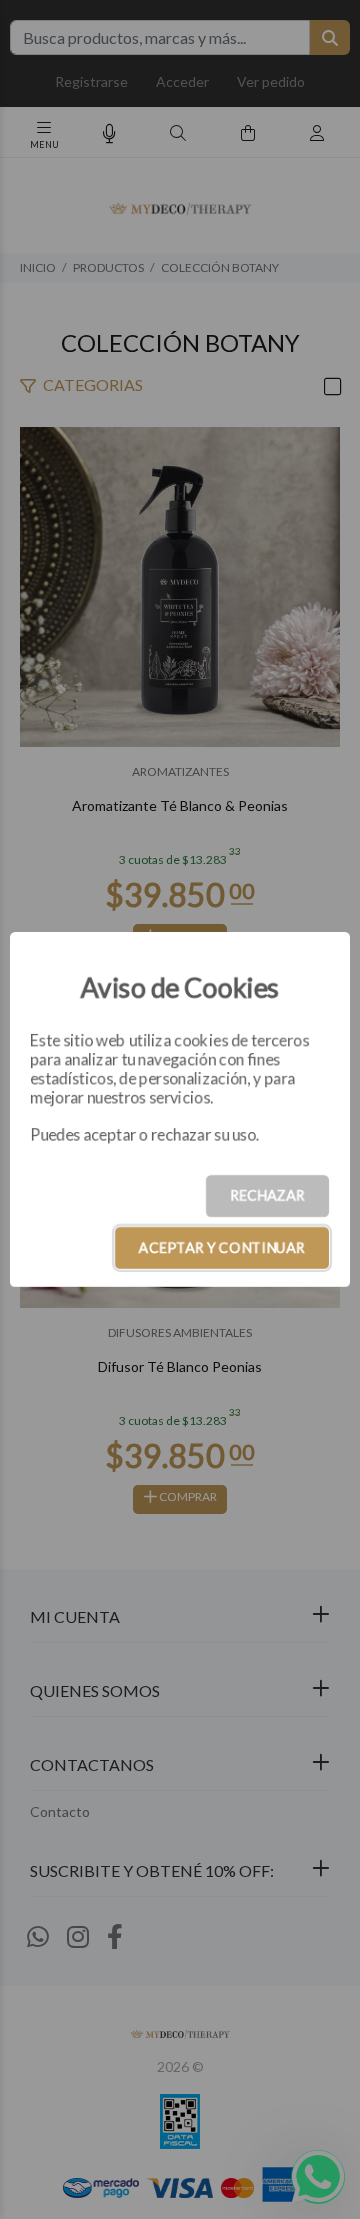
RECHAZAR (267, 1195)
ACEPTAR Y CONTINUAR (222, 1247)
